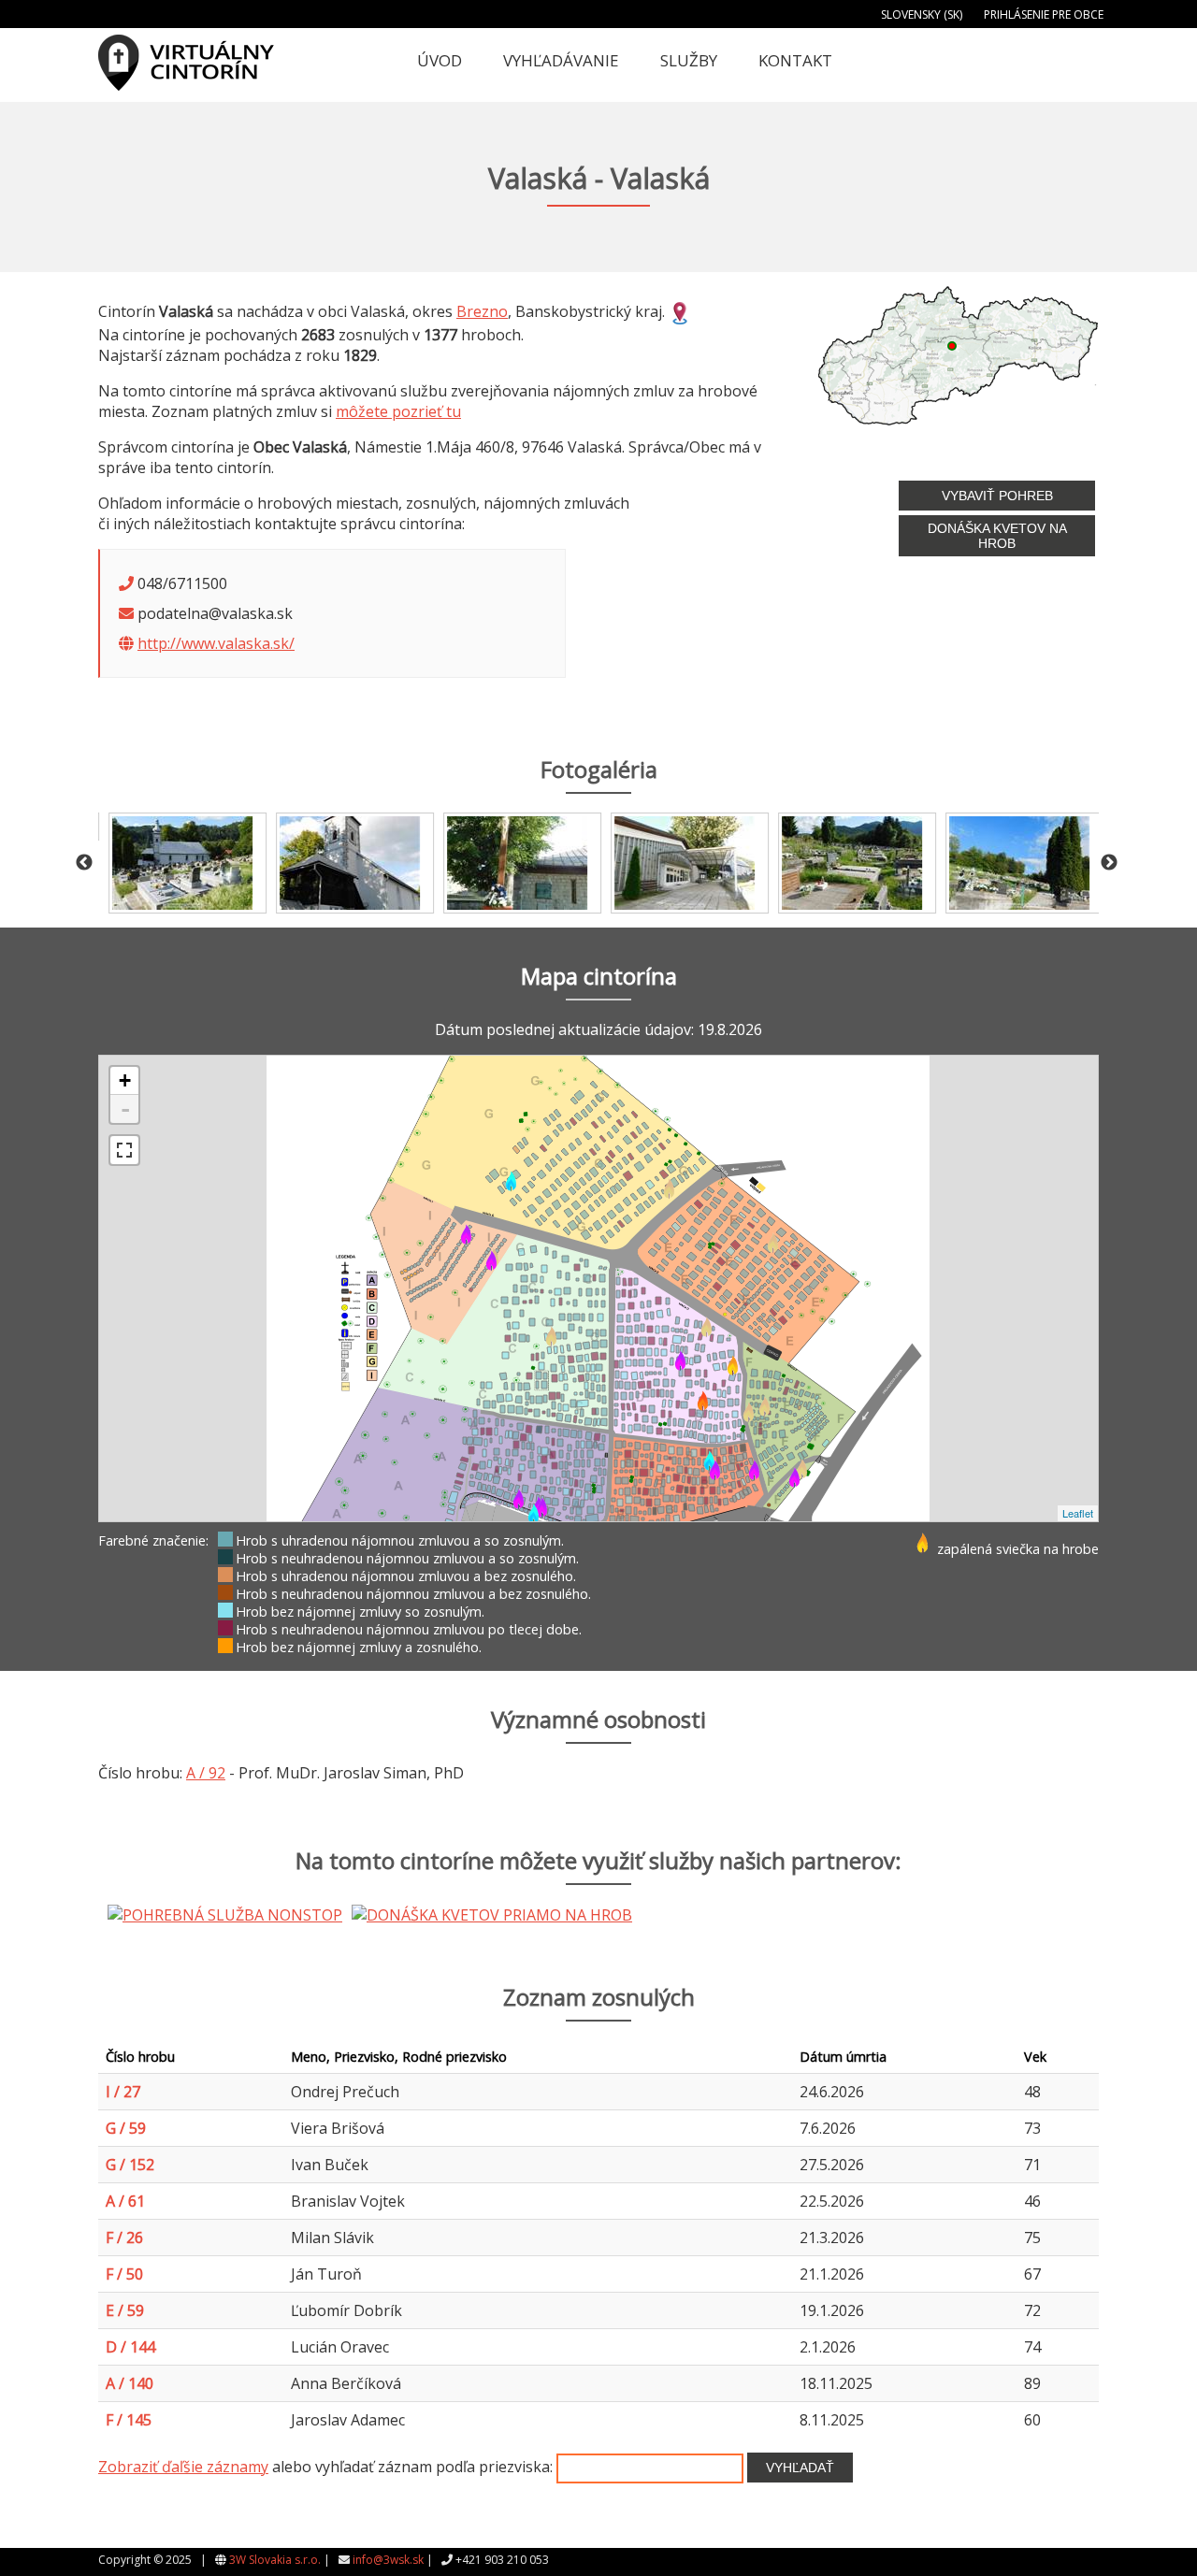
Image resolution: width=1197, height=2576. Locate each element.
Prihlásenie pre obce (1044, 14)
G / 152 (130, 2165)
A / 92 (206, 1773)
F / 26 (124, 2238)
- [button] (125, 1109)
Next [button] (1109, 863)
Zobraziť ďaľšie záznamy (183, 2467)
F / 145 (129, 2420)
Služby (689, 60)
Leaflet (1078, 1513)
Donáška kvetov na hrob (997, 536)
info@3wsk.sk (388, 2560)
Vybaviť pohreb (997, 496)
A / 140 (130, 2383)
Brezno (482, 311)
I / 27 (123, 2092)
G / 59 (126, 2128)
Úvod (440, 60)
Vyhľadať (800, 2468)
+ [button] (125, 1080)
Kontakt (795, 60)
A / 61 (125, 2201)
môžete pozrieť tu (398, 411)
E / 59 (125, 2310)
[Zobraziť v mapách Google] (680, 311)
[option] (182, 863)
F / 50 (124, 2274)
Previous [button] (84, 863)
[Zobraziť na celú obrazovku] (124, 1150)
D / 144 (130, 2347)
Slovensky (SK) (922, 14)
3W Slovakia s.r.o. (275, 2560)
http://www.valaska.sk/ (216, 643)
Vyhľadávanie (561, 60)
